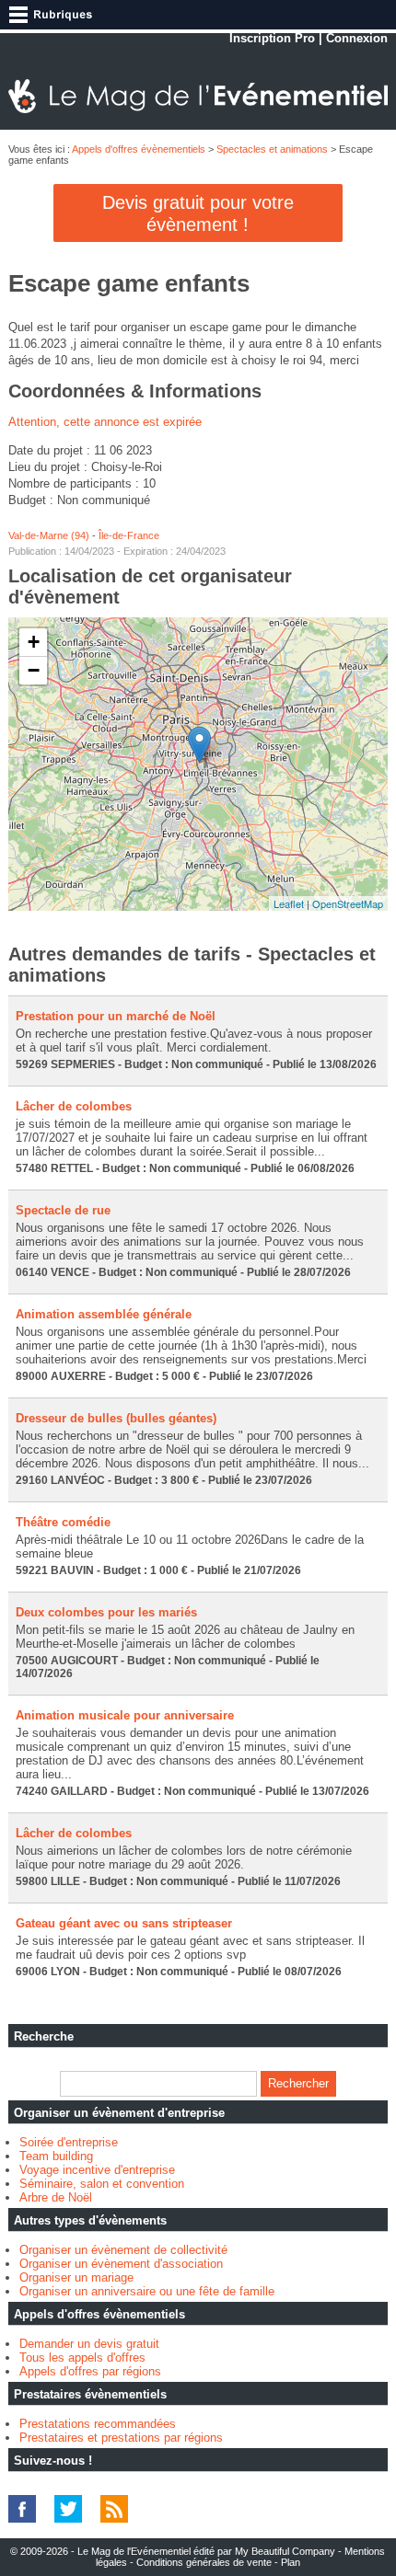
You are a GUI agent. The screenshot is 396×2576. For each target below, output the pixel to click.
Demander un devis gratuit (89, 2344)
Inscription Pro (272, 38)
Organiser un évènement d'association (121, 2264)
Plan (291, 2562)
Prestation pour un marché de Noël (116, 1016)
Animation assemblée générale (104, 1314)
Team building (56, 2156)
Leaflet (289, 903)
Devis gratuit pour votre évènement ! (198, 213)
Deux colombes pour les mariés (106, 1612)
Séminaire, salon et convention (102, 2184)
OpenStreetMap (348, 903)
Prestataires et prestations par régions (121, 2438)
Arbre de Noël (56, 2197)
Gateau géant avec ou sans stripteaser (124, 1923)
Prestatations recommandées (98, 2424)
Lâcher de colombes (74, 1106)
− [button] (34, 670)
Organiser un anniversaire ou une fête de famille (147, 2291)
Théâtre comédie (63, 1522)
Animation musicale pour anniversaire (125, 1715)
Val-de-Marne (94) (49, 535)
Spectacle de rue (63, 1210)
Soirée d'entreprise (69, 2142)
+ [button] (34, 642)
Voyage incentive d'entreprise (97, 2170)
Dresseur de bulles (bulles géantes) (116, 1418)
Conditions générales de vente (204, 2562)
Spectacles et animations (272, 149)
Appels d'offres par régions (90, 2371)
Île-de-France (129, 535)
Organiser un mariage (76, 2277)
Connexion (357, 38)
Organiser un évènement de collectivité (123, 2250)
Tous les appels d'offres (82, 2357)
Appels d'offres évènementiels (139, 149)
